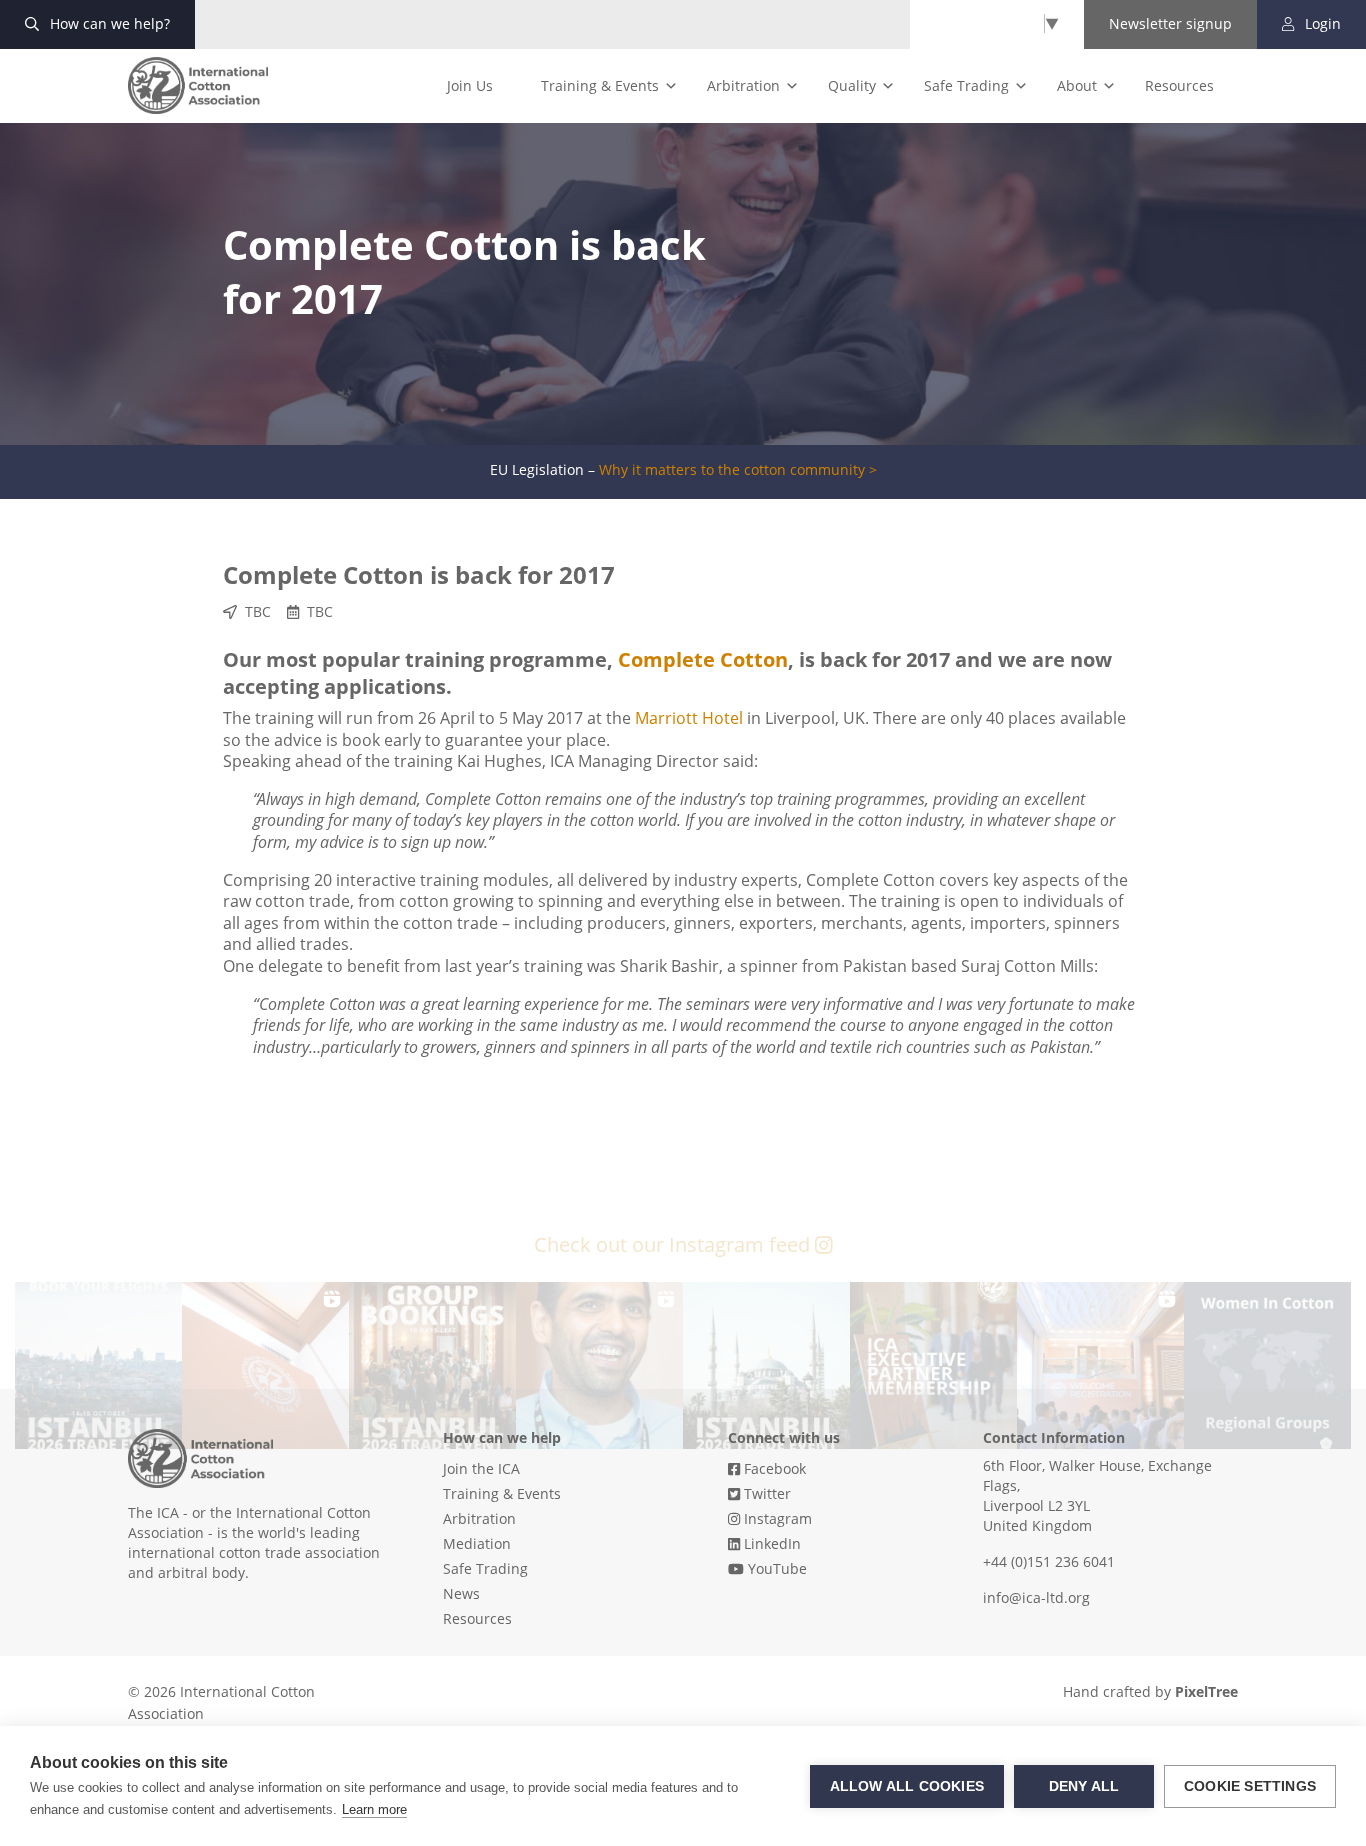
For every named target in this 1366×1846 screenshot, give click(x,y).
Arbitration (743, 85)
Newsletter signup (1170, 23)
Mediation (477, 1543)
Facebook (773, 1468)
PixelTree (1206, 1691)
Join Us (470, 85)
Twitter (765, 1493)
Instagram (776, 1518)
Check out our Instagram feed (674, 1244)
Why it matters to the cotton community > (738, 470)
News (461, 1593)
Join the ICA (481, 1468)
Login (1321, 23)
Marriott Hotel (689, 718)
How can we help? (108, 23)
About (1077, 85)
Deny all (1084, 1786)
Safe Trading (966, 85)
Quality (852, 85)
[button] (98, 1365)
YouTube (775, 1568)
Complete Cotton (703, 659)
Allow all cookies (907, 1786)
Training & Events (600, 85)
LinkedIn (770, 1543)
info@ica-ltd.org (1036, 1597)
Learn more (374, 1809)
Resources (1179, 85)
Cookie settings (1250, 1786)
